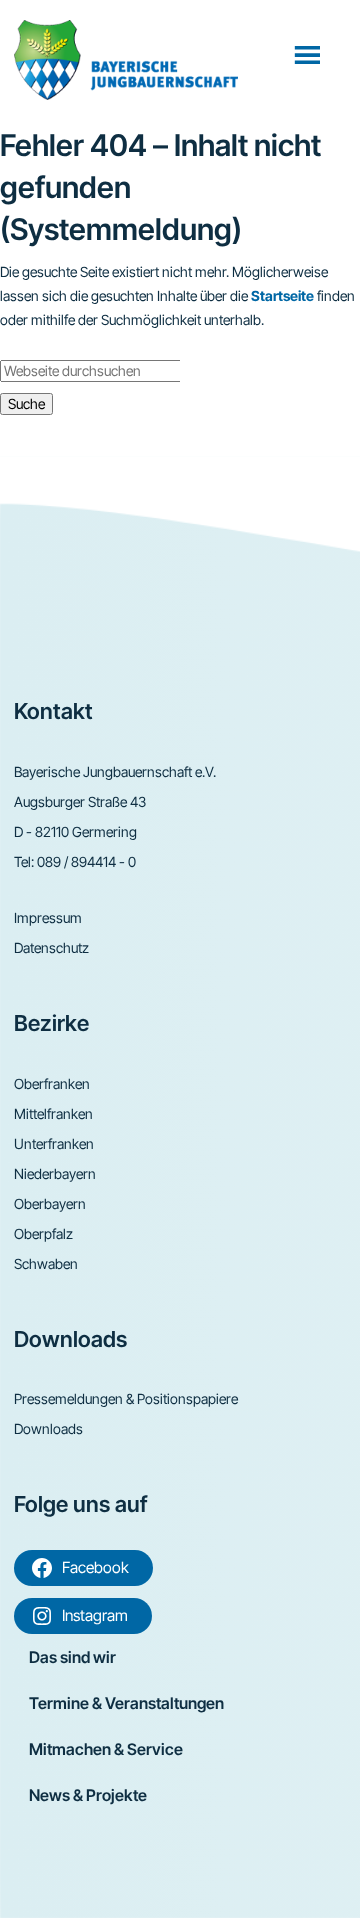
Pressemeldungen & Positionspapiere (126, 1398)
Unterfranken (54, 1143)
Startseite (282, 295)
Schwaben (46, 1263)
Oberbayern (50, 1203)
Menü (309, 54)
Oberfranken (52, 1083)
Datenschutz (51, 947)
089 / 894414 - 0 (86, 861)
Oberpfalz (43, 1233)
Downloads (48, 1428)
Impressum (48, 917)
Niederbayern (55, 1173)
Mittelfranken (53, 1113)
